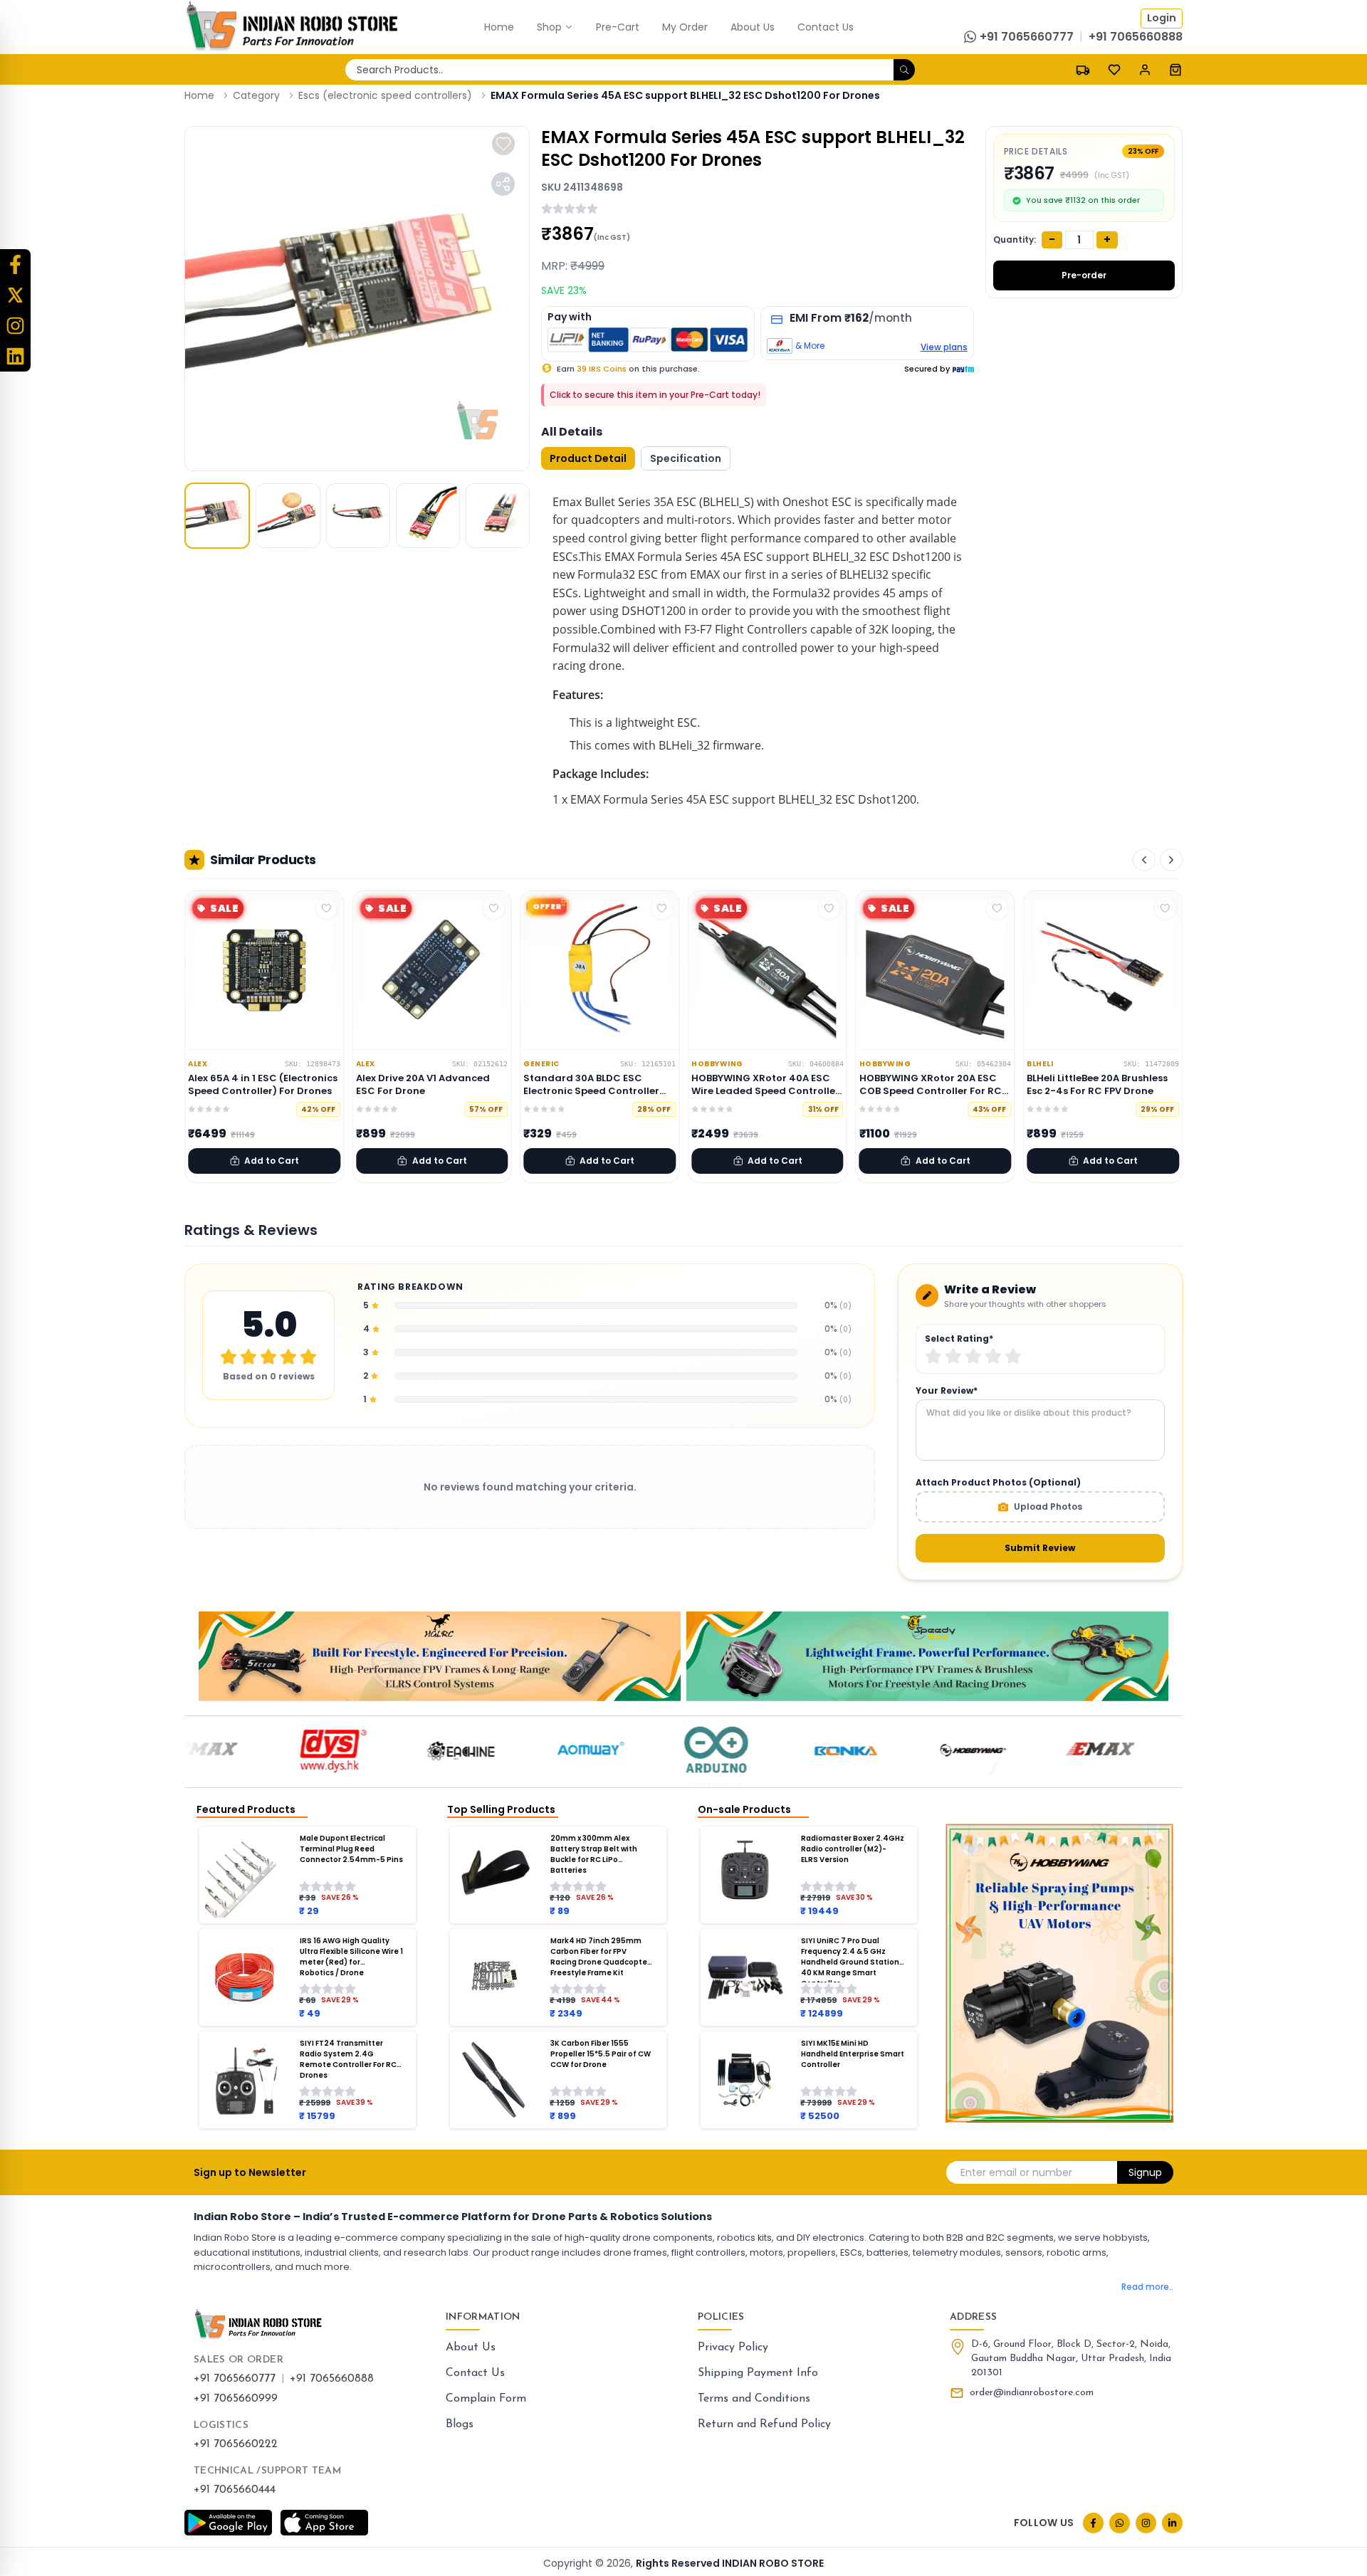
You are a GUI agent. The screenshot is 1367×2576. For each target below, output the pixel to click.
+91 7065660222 (236, 2444)
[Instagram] (15, 326)
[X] (15, 295)
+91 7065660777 (235, 2379)
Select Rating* (959, 1339)
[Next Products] (1171, 860)
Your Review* (947, 1391)
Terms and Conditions (754, 2399)
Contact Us (475, 2373)
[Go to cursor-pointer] (1175, 69)
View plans (944, 347)
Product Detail (588, 458)
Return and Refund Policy (764, 2424)
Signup (1145, 2172)
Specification (686, 458)
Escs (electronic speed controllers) (385, 95)
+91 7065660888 (332, 2379)
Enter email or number (1016, 2172)
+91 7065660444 (235, 2490)
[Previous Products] (1144, 860)
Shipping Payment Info (758, 2373)
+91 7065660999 (236, 2399)
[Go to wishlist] (1114, 70)
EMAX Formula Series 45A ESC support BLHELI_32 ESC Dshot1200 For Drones (685, 95)
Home (199, 95)
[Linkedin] (15, 356)
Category (256, 95)
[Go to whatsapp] (1120, 2523)
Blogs (460, 2424)
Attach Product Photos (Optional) (998, 1483)
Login (1162, 18)
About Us (471, 2348)
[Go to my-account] (1145, 69)
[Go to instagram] (1146, 2523)
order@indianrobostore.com (1032, 2393)
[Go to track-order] (1083, 69)
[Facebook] (15, 264)
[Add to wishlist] (503, 144)
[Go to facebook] (1093, 2523)
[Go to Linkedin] (1172, 2523)
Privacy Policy (733, 2348)
